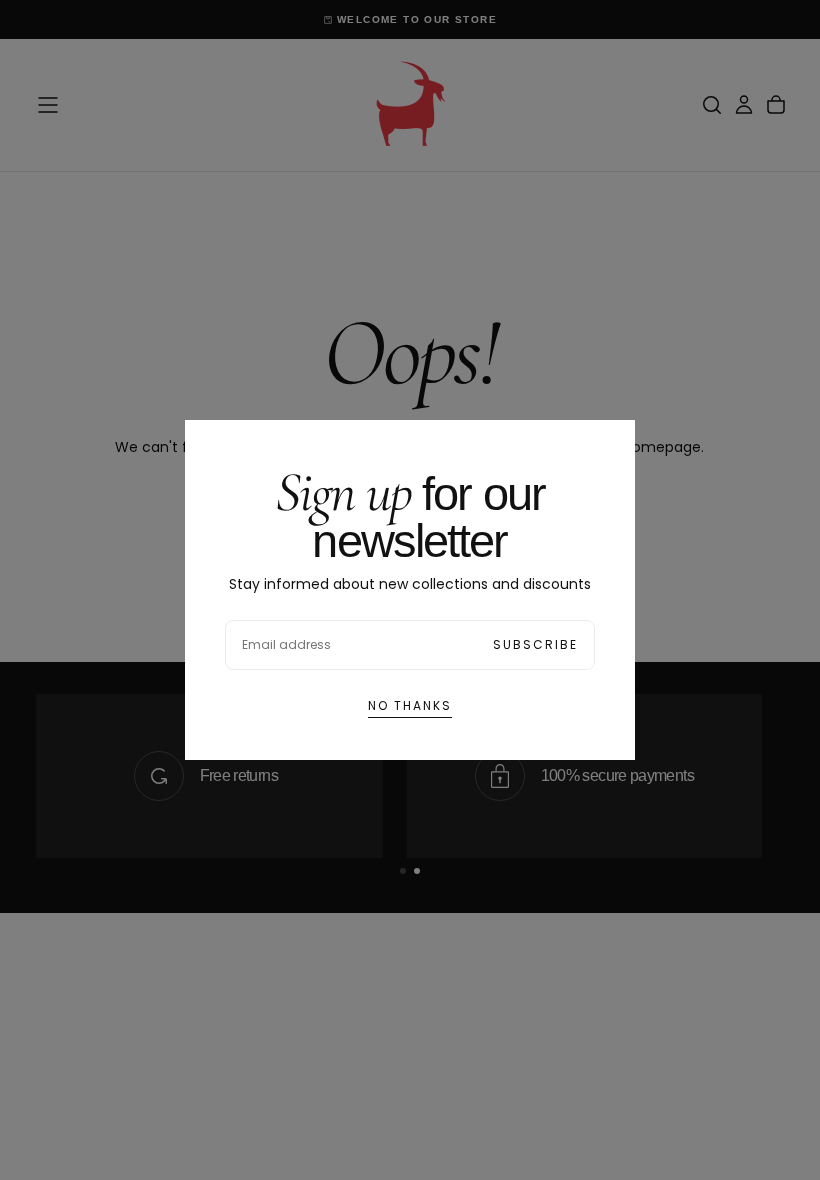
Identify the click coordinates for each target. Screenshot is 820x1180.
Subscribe (535, 644)
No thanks (410, 705)
